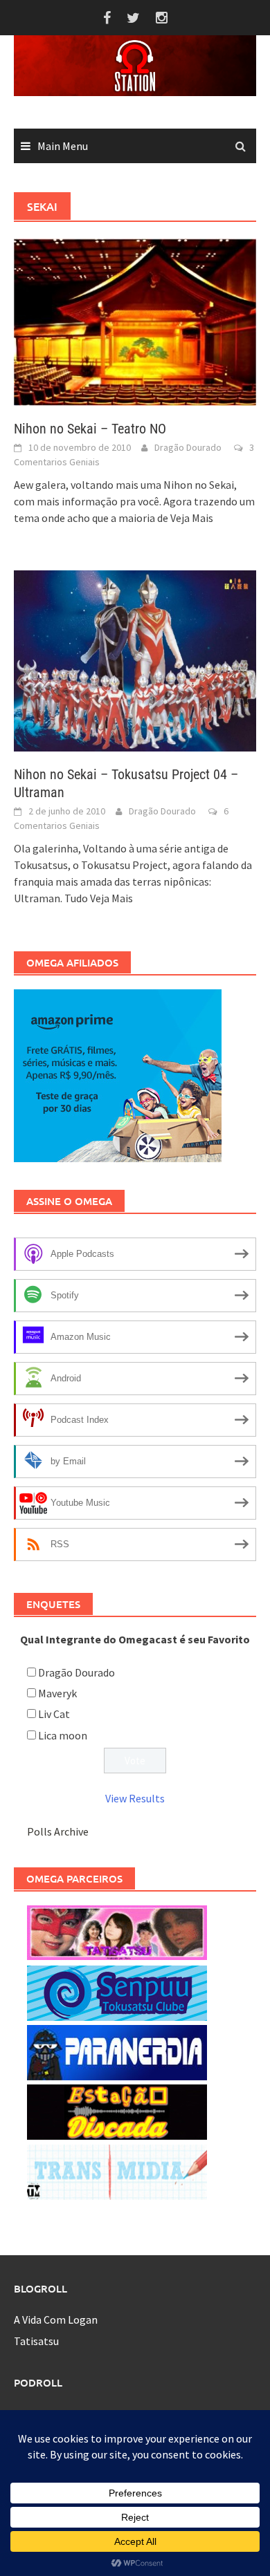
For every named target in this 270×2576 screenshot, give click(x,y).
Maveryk (57, 1693)
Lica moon (63, 1735)
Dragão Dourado (188, 447)
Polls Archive (58, 1831)
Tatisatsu (36, 2341)
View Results (135, 1798)
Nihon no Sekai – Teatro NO (90, 429)
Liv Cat (54, 1714)
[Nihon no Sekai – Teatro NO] (135, 321)
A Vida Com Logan (56, 2320)
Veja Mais (192, 518)
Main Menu (63, 146)
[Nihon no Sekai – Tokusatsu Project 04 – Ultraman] (135, 660)
